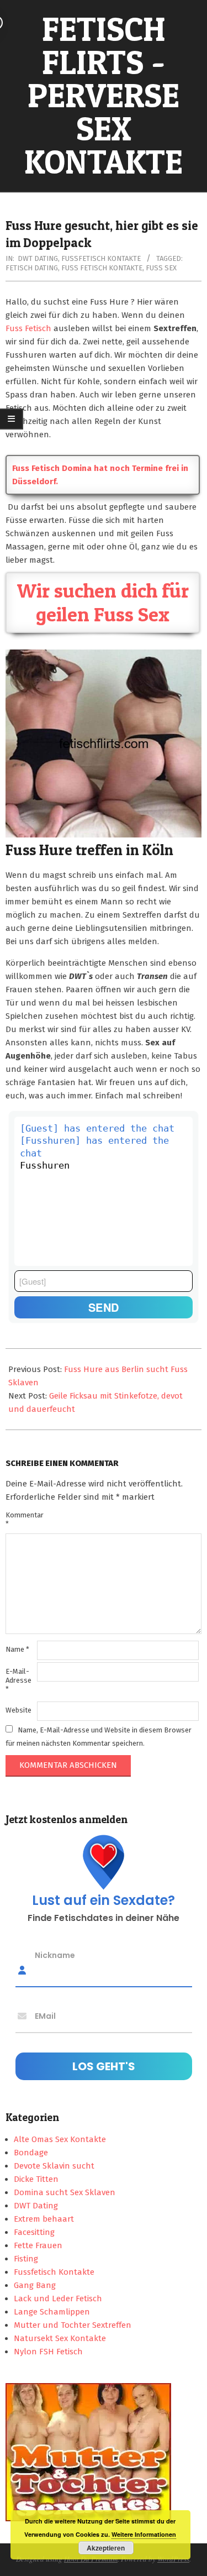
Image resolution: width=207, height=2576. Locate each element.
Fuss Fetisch (28, 328)
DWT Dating (38, 258)
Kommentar (20, 1519)
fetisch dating (32, 268)
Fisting (26, 2259)
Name (17, 1649)
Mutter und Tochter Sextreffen (73, 2325)
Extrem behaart (44, 2219)
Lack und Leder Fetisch (58, 2298)
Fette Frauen (38, 2245)
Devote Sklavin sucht (54, 2166)
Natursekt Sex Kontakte (60, 2338)
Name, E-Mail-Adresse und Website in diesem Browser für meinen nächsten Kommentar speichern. (99, 1737)
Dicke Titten (36, 2179)
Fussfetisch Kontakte (101, 258)
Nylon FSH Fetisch (48, 2352)
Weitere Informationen (144, 2534)
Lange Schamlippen (52, 2312)
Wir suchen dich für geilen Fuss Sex (103, 602)
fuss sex (161, 268)
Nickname (55, 1955)
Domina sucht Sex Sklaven (65, 2192)
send (104, 1307)
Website (18, 1710)
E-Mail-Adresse (18, 1680)
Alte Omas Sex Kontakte (60, 2139)
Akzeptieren (106, 2548)
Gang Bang (35, 2285)
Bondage (31, 2153)
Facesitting (34, 2232)
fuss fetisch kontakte (102, 268)
